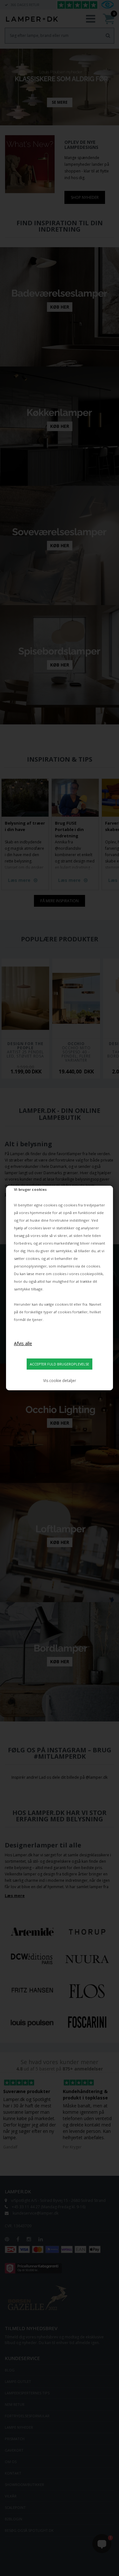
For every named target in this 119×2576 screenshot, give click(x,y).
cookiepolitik (91, 1274)
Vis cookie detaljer (60, 1381)
